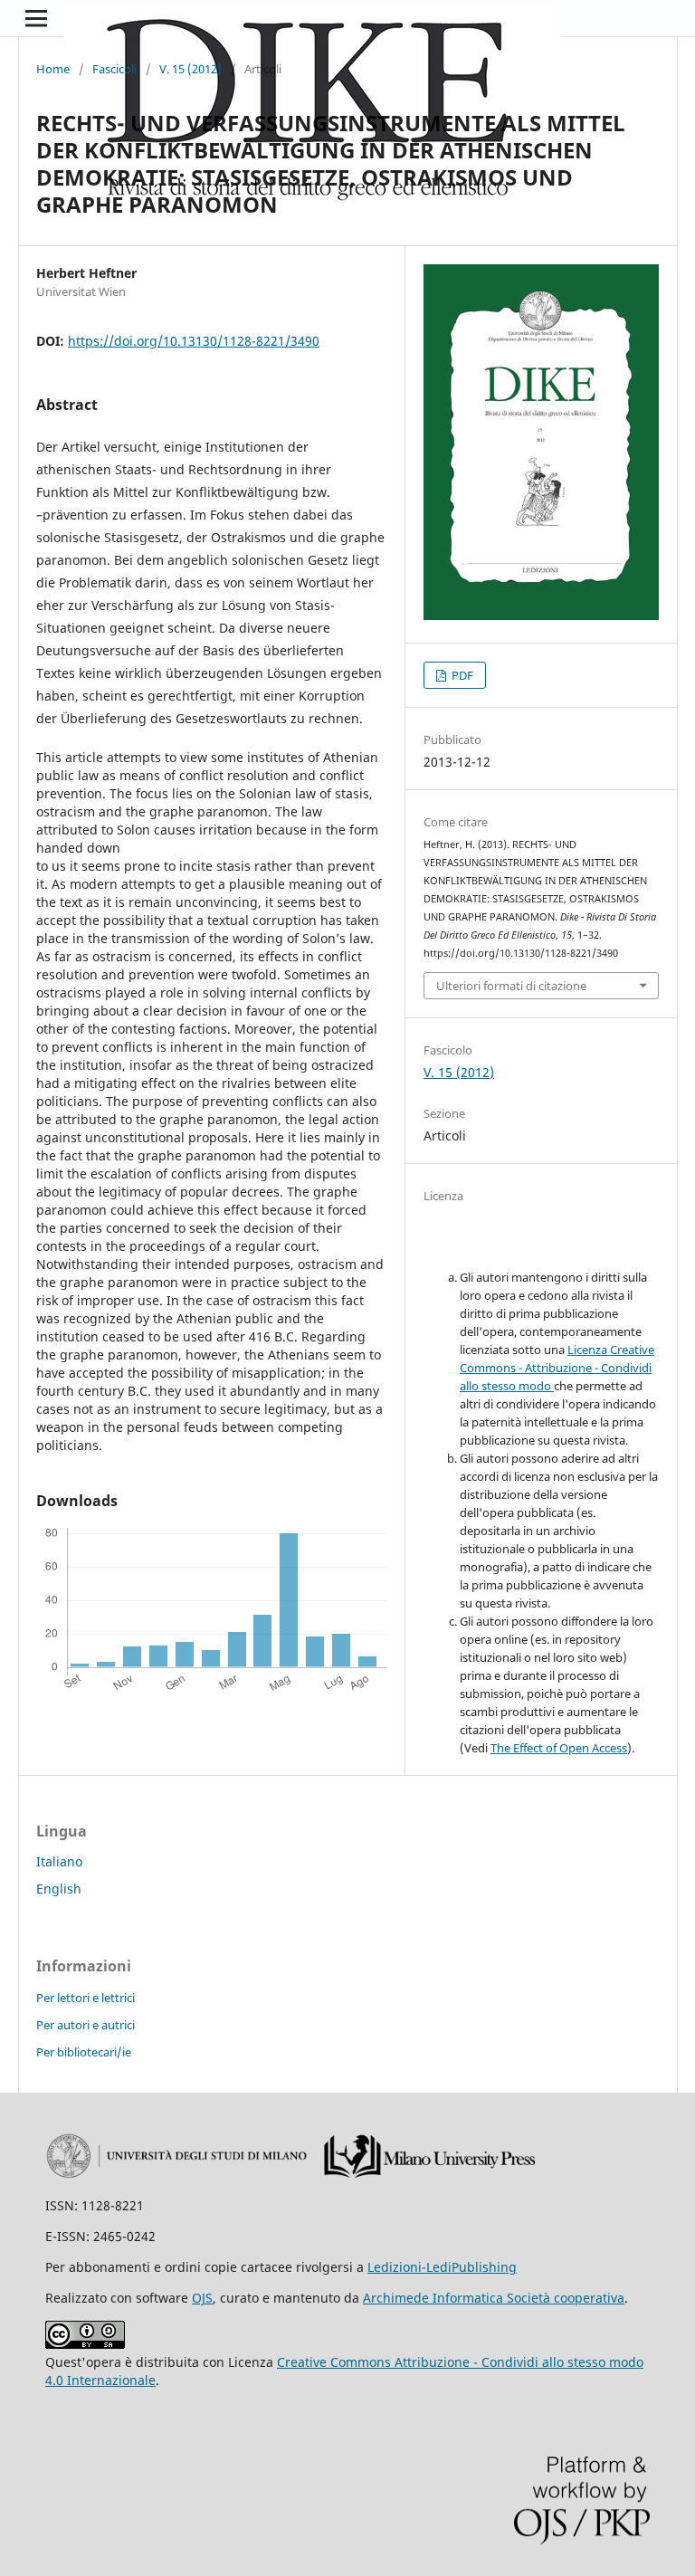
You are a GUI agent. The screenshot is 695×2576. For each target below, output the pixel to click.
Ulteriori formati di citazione (511, 986)
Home (53, 69)
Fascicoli (114, 69)
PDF (461, 675)
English (59, 1889)
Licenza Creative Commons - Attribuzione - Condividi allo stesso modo (557, 1368)
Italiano (59, 1861)
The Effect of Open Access (559, 1748)
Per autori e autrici (86, 2025)
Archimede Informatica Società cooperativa (494, 2298)
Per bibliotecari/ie (84, 2052)
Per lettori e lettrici (86, 1998)
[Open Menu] (36, 18)
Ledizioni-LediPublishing (442, 2267)
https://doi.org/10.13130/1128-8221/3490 (194, 341)
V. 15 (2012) (190, 69)
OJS (202, 2298)
